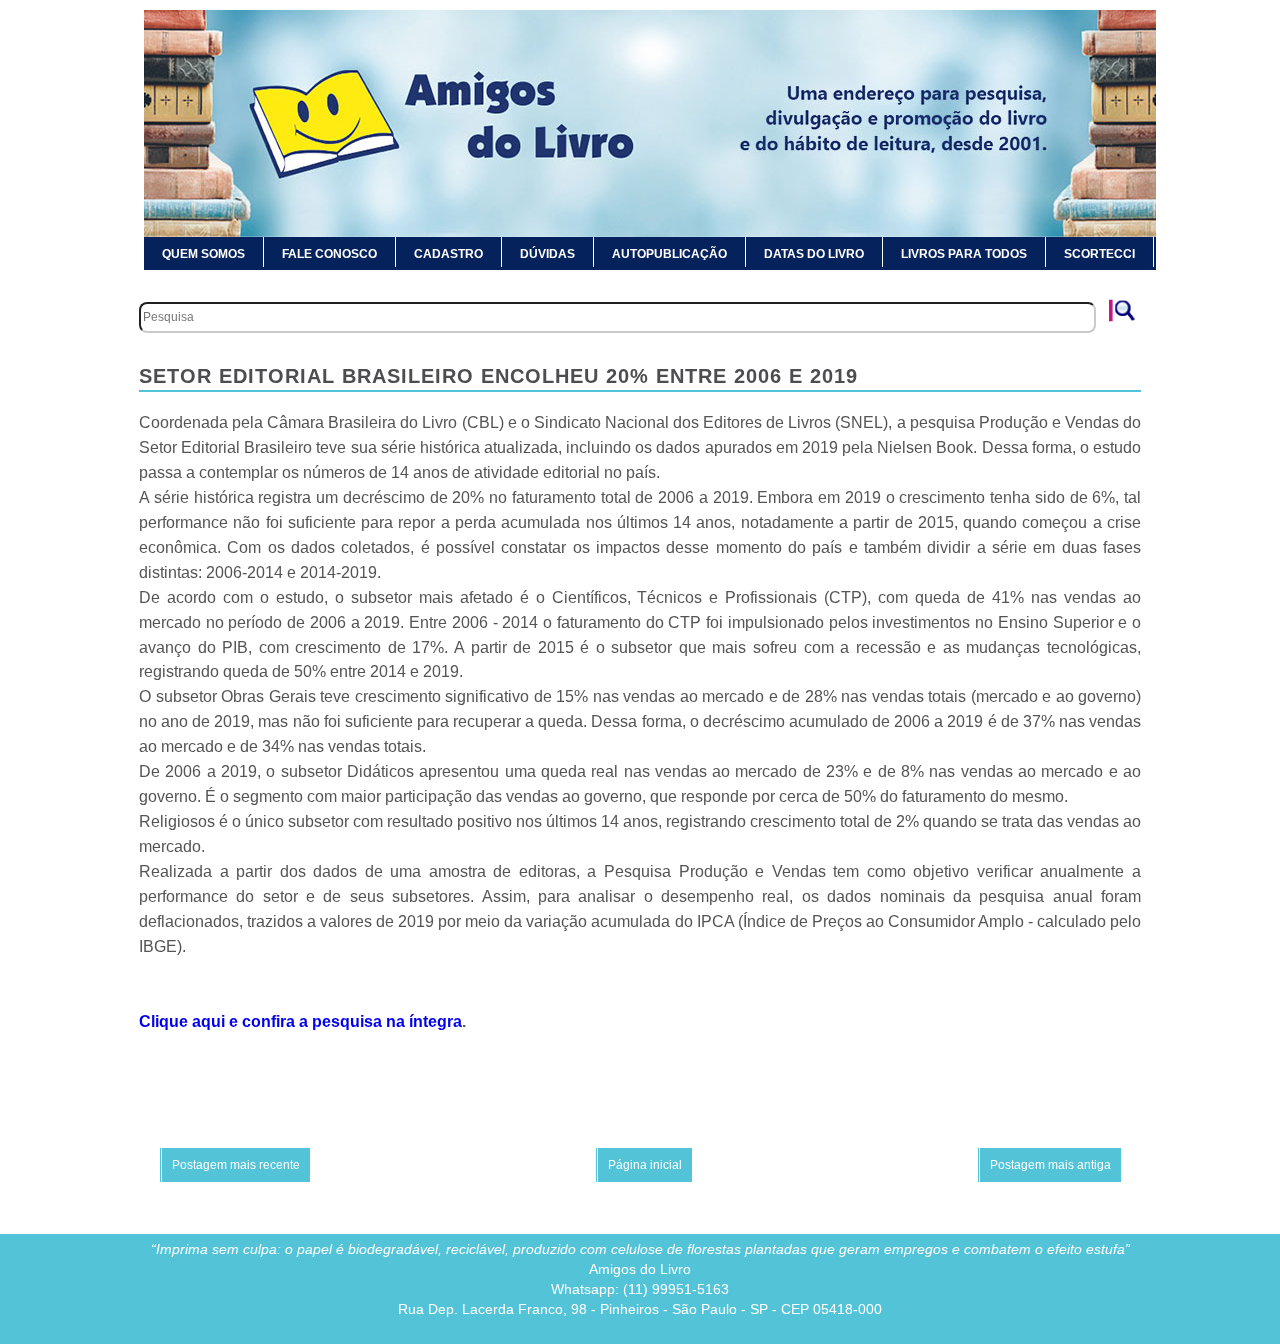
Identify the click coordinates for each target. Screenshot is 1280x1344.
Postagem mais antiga (1050, 1165)
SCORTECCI (1099, 254)
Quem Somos (203, 254)
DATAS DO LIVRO (814, 254)
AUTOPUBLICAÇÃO (669, 254)
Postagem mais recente (236, 1165)
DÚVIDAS (547, 254)
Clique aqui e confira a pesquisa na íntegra (300, 1021)
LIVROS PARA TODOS (964, 254)
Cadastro (448, 254)
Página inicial (645, 1165)
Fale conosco (329, 254)
